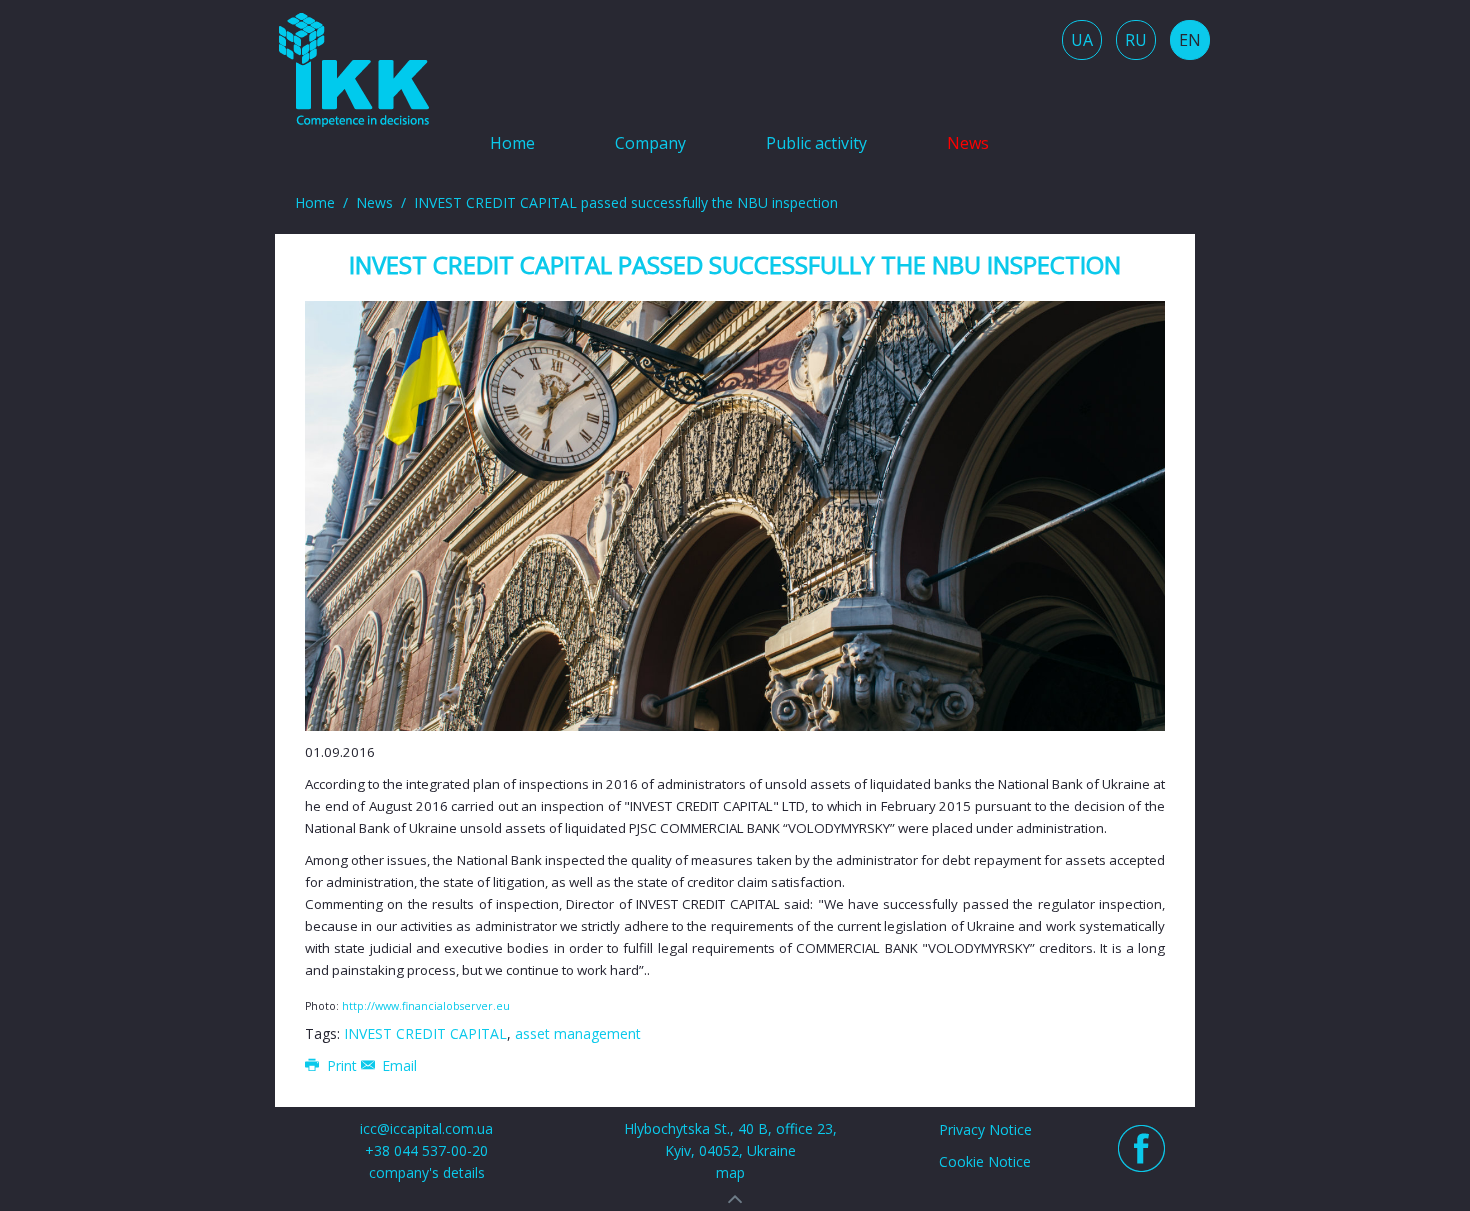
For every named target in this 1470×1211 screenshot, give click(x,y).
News (968, 143)
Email (397, 1065)
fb (1141, 1148)
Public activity (816, 143)
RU (1136, 40)
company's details (427, 1172)
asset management (578, 1033)
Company (650, 143)
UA (1082, 40)
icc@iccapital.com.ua (426, 1128)
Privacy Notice (985, 1129)
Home (512, 143)
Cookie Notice (985, 1161)
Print (342, 1065)
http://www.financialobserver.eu (426, 1006)
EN (1190, 40)
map (730, 1172)
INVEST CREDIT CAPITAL (425, 1033)
